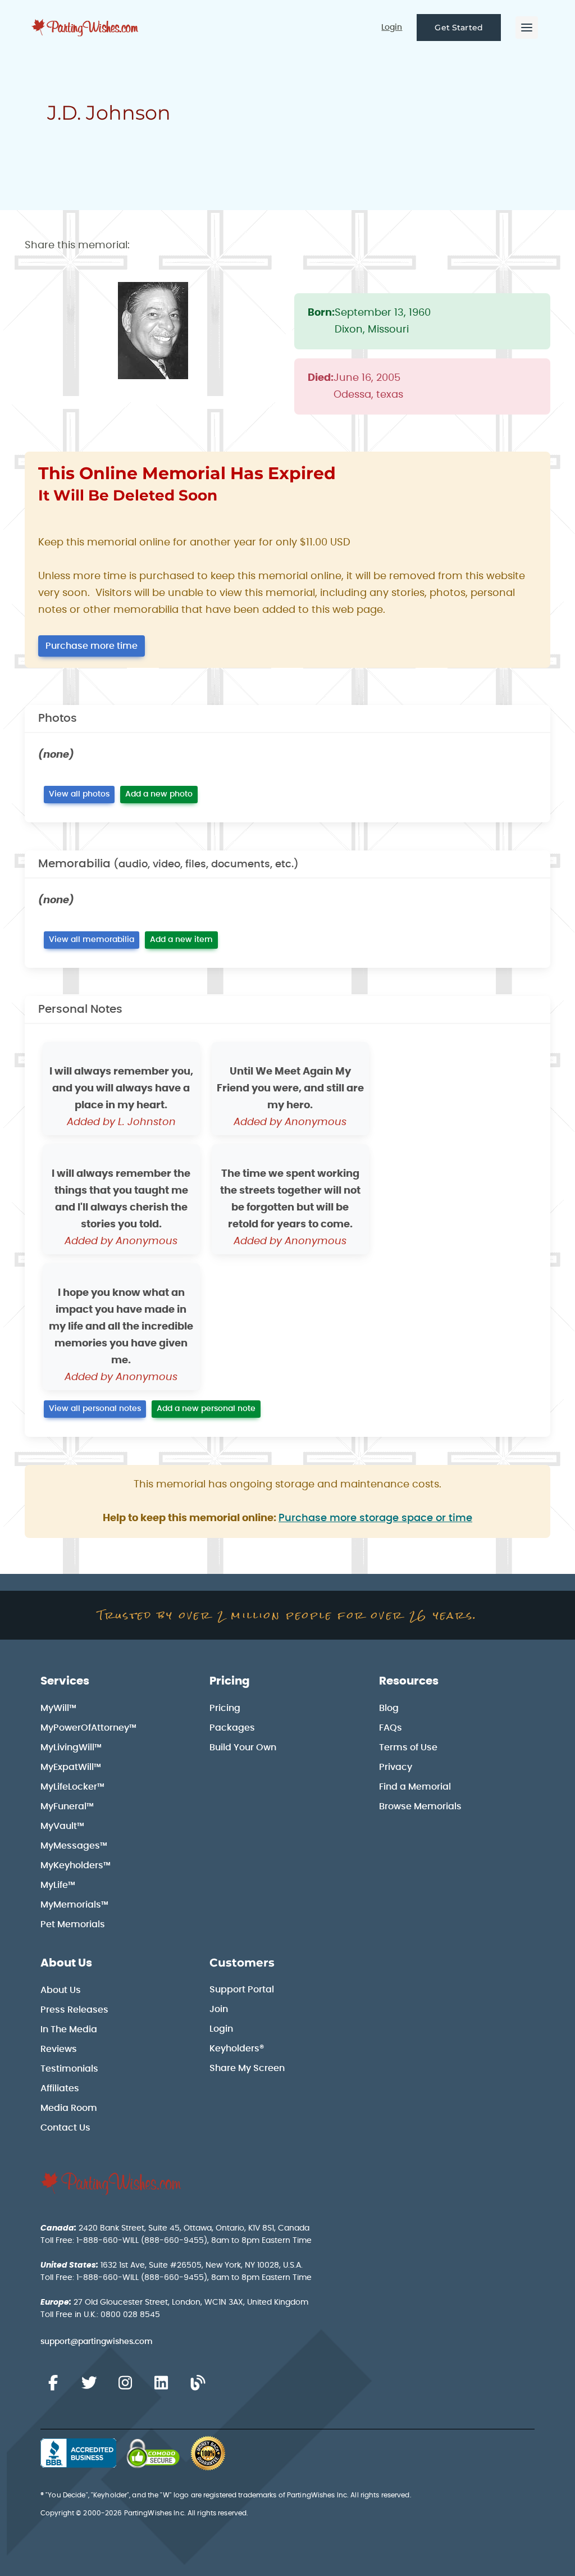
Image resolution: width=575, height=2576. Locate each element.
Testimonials (69, 2069)
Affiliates (60, 2088)
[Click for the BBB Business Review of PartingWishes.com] (78, 2453)
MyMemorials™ (74, 1905)
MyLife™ (58, 1885)
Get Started (459, 28)
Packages (232, 1728)
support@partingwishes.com (97, 2342)
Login (392, 28)
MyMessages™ (74, 1846)
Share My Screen (247, 2068)
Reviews (59, 2049)
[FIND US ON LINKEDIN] (161, 2383)
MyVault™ (62, 1826)
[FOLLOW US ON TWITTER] (89, 2383)
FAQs (391, 1728)
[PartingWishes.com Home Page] (86, 28)
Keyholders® (237, 2049)
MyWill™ (58, 1708)
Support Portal (242, 1990)
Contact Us (65, 2128)
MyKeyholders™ (76, 1865)
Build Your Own (243, 1747)
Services (65, 1681)
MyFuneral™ (67, 1806)
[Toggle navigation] (527, 28)
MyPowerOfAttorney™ (88, 1728)
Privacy (396, 1767)
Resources (409, 1681)
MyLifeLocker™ (72, 1787)
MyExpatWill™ (71, 1767)
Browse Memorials (420, 1806)
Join (219, 2009)
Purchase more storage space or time (375, 1518)
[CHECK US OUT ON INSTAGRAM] (125, 2383)
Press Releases (74, 2010)
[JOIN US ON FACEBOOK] (53, 2383)
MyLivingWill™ (71, 1747)
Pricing (230, 1681)
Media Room (69, 2108)
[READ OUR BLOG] (198, 2383)
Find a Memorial (415, 1787)
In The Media (69, 2029)
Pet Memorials (73, 1924)
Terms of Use (408, 1747)
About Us (66, 1963)
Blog (389, 1708)
